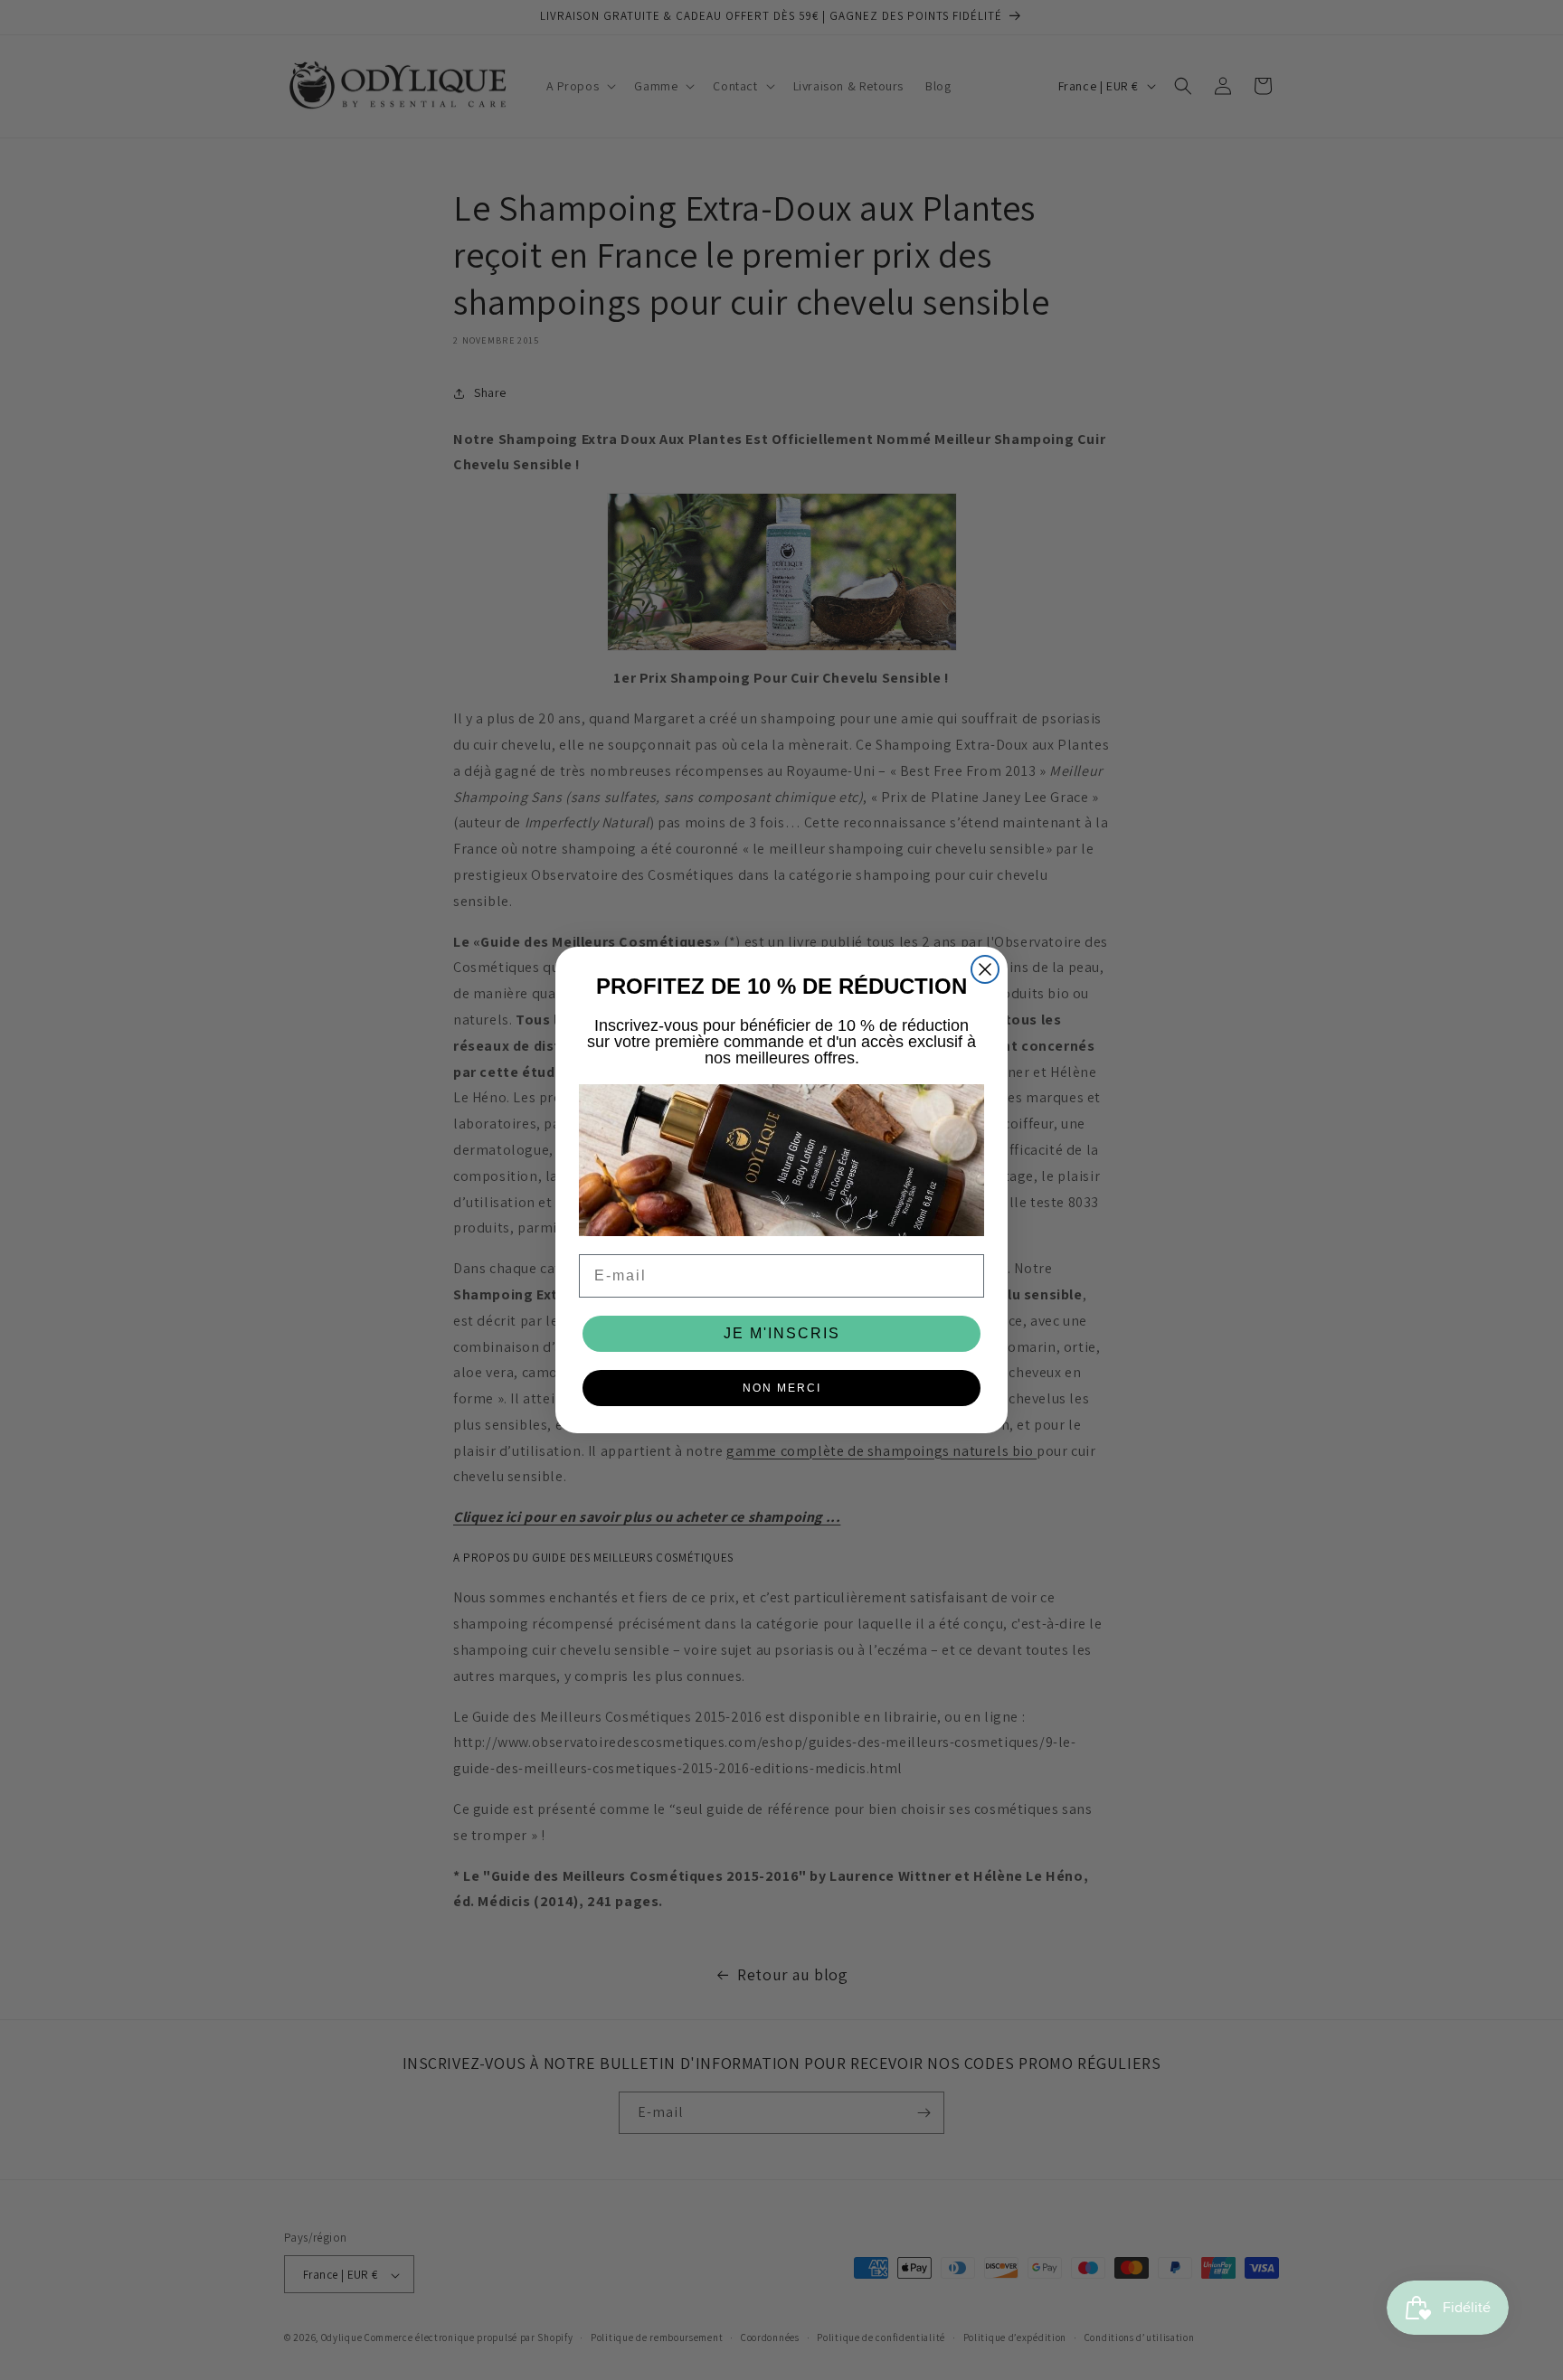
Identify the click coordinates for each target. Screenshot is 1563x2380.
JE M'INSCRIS (782, 1333)
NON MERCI (782, 1388)
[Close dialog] (985, 969)
